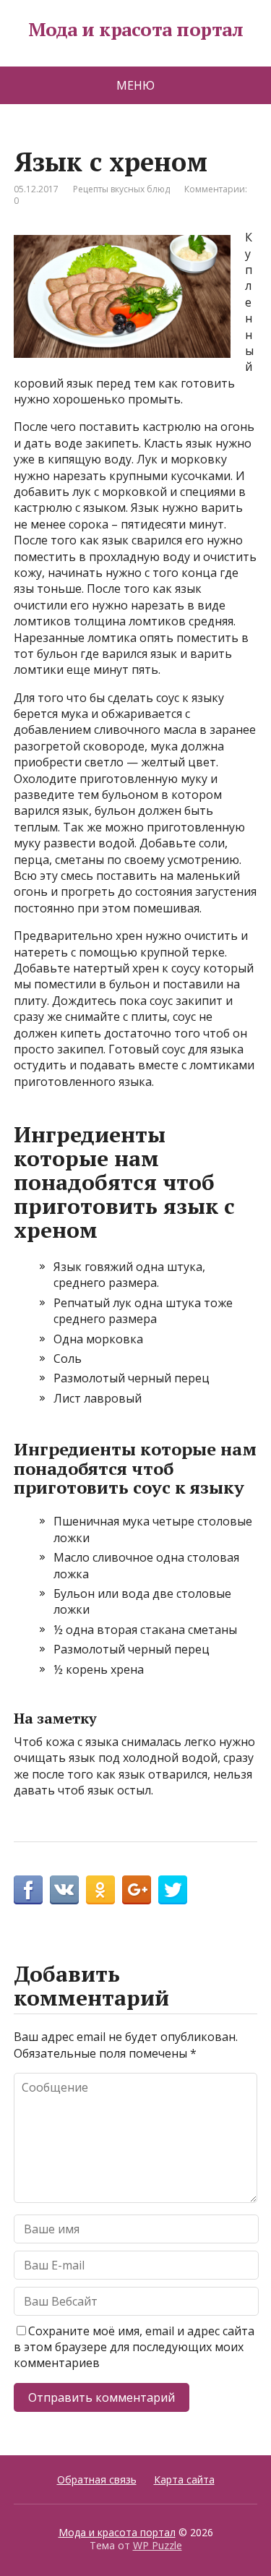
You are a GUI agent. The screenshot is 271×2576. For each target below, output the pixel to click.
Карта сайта (184, 2479)
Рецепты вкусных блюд (121, 189)
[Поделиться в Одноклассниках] (100, 1890)
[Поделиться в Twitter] (173, 1890)
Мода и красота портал (135, 30)
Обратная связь (97, 2479)
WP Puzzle (158, 2545)
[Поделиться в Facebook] (28, 1890)
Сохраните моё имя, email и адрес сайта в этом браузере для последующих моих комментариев (134, 2347)
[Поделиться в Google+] (137, 1890)
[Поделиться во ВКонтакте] (64, 1890)
